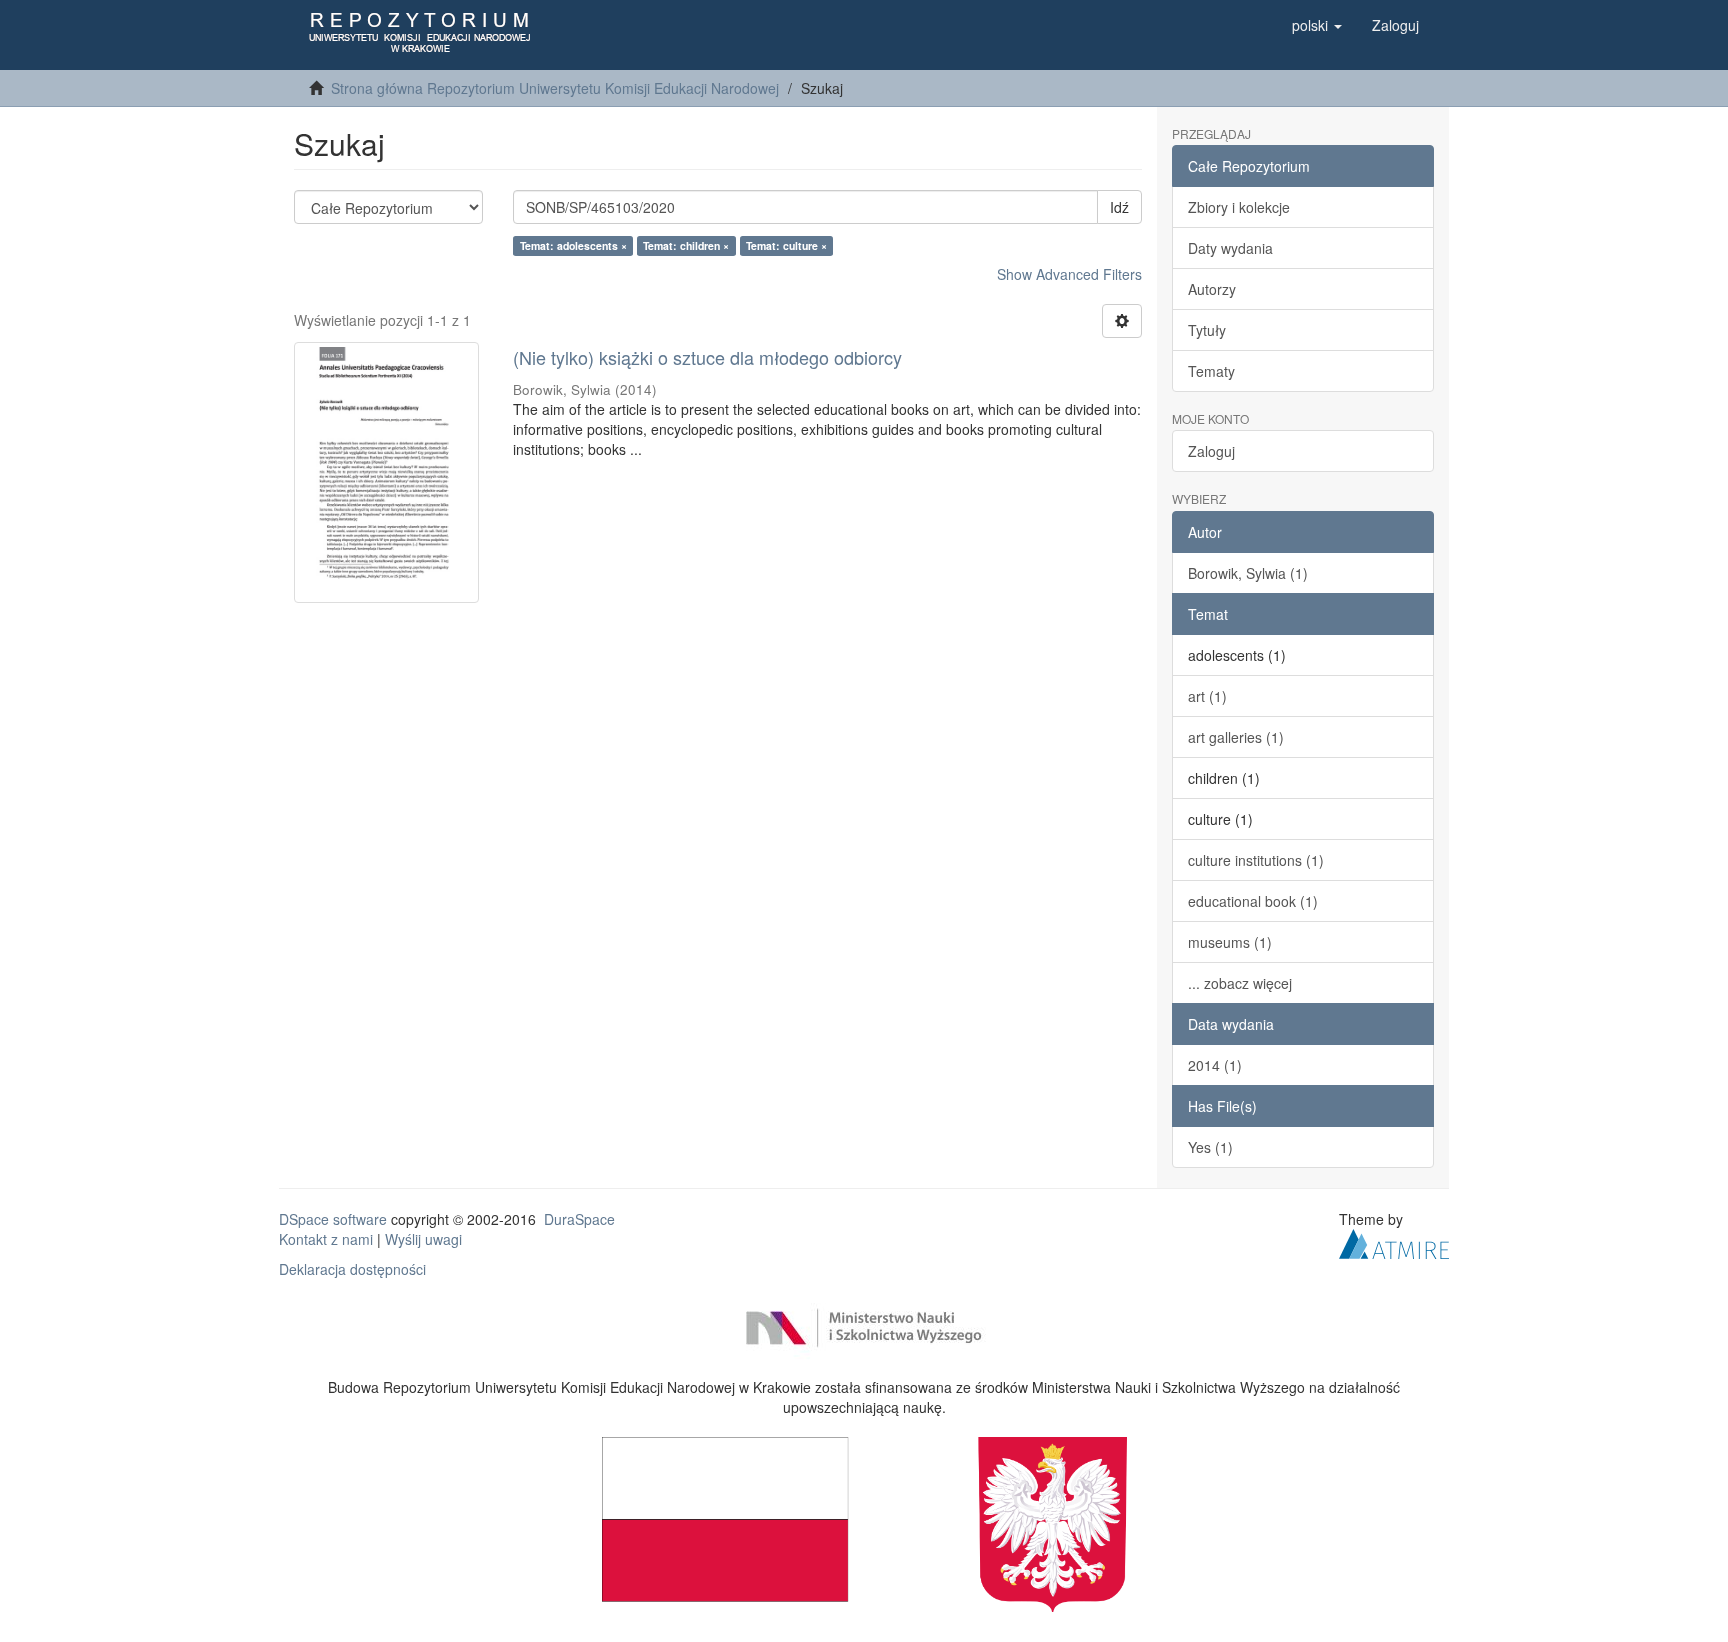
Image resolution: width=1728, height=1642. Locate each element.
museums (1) (1230, 942)
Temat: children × (686, 245)
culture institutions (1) (1256, 860)
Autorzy (1212, 289)
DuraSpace (579, 1219)
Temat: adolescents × (573, 245)
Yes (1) (1210, 1147)
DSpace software (333, 1219)
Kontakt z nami (326, 1239)
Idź (1119, 207)
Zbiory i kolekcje (1239, 207)
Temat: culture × (786, 245)
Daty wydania (1230, 248)
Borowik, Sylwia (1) (1248, 573)
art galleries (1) (1236, 737)
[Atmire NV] (1394, 1241)
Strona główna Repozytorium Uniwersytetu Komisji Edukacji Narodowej (555, 88)
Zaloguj (1211, 451)
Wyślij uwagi (423, 1239)
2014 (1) (1215, 1065)
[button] (1317, 25)
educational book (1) (1253, 901)
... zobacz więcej (1240, 983)
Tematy (1211, 371)
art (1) (1207, 696)
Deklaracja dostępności (352, 1269)
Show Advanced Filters (1069, 274)
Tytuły (1207, 330)
